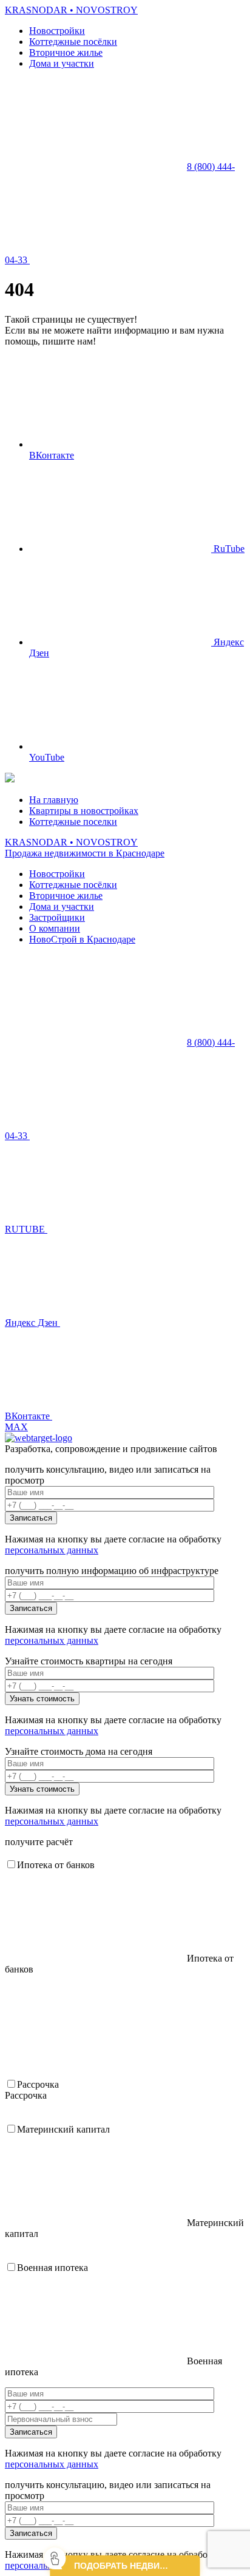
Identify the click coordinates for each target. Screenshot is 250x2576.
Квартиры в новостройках (84, 811)
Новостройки (57, 31)
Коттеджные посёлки (73, 42)
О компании (55, 928)
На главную (54, 800)
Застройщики (57, 917)
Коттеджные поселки (73, 822)
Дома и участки (62, 63)
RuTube (228, 549)
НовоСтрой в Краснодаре (82, 939)
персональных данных (52, 1550)
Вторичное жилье (66, 52)
